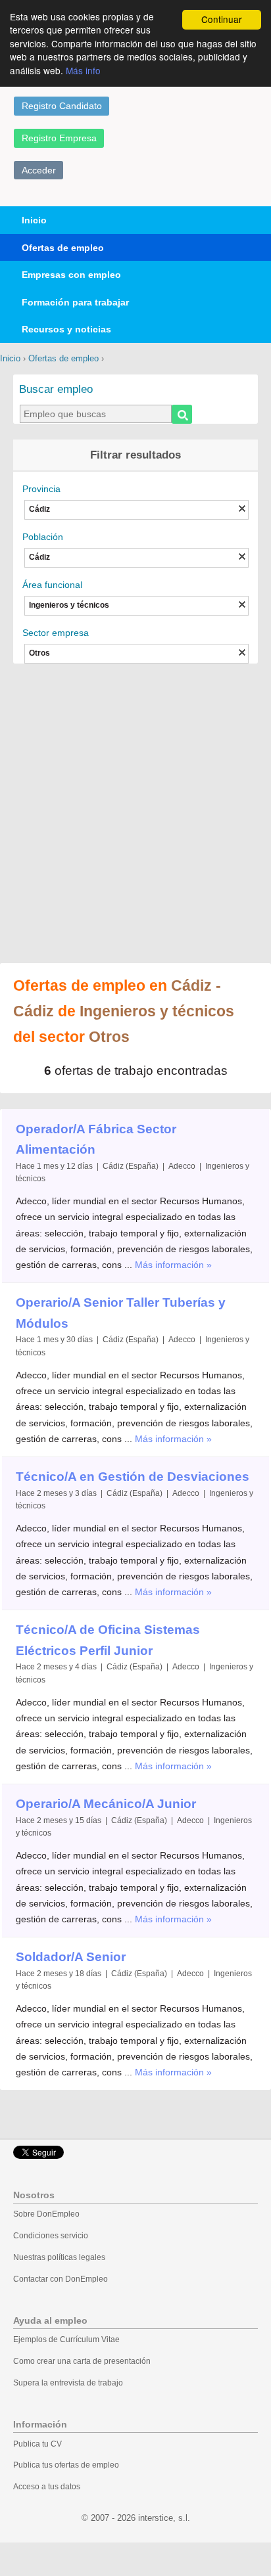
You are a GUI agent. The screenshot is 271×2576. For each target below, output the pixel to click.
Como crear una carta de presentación (82, 2361)
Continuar (222, 19)
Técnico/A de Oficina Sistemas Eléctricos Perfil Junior (108, 1640)
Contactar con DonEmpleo (61, 2279)
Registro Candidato (62, 106)
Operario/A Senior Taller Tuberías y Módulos (121, 1313)
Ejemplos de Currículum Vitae (66, 2339)
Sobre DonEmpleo (46, 2214)
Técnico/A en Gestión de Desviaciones (133, 1477)
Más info (83, 70)
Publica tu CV (37, 2444)
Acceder (39, 170)
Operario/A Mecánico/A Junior (106, 1804)
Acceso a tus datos (47, 2487)
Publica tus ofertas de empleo (66, 2465)
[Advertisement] (135, 815)
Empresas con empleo (71, 275)
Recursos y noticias (66, 329)
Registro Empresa (59, 138)
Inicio (34, 220)
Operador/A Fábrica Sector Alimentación (96, 1140)
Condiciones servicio (51, 2236)
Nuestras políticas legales (59, 2257)
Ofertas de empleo (63, 248)
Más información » (173, 1265)
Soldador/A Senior (71, 1957)
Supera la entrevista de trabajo (68, 2383)
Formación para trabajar (75, 302)
